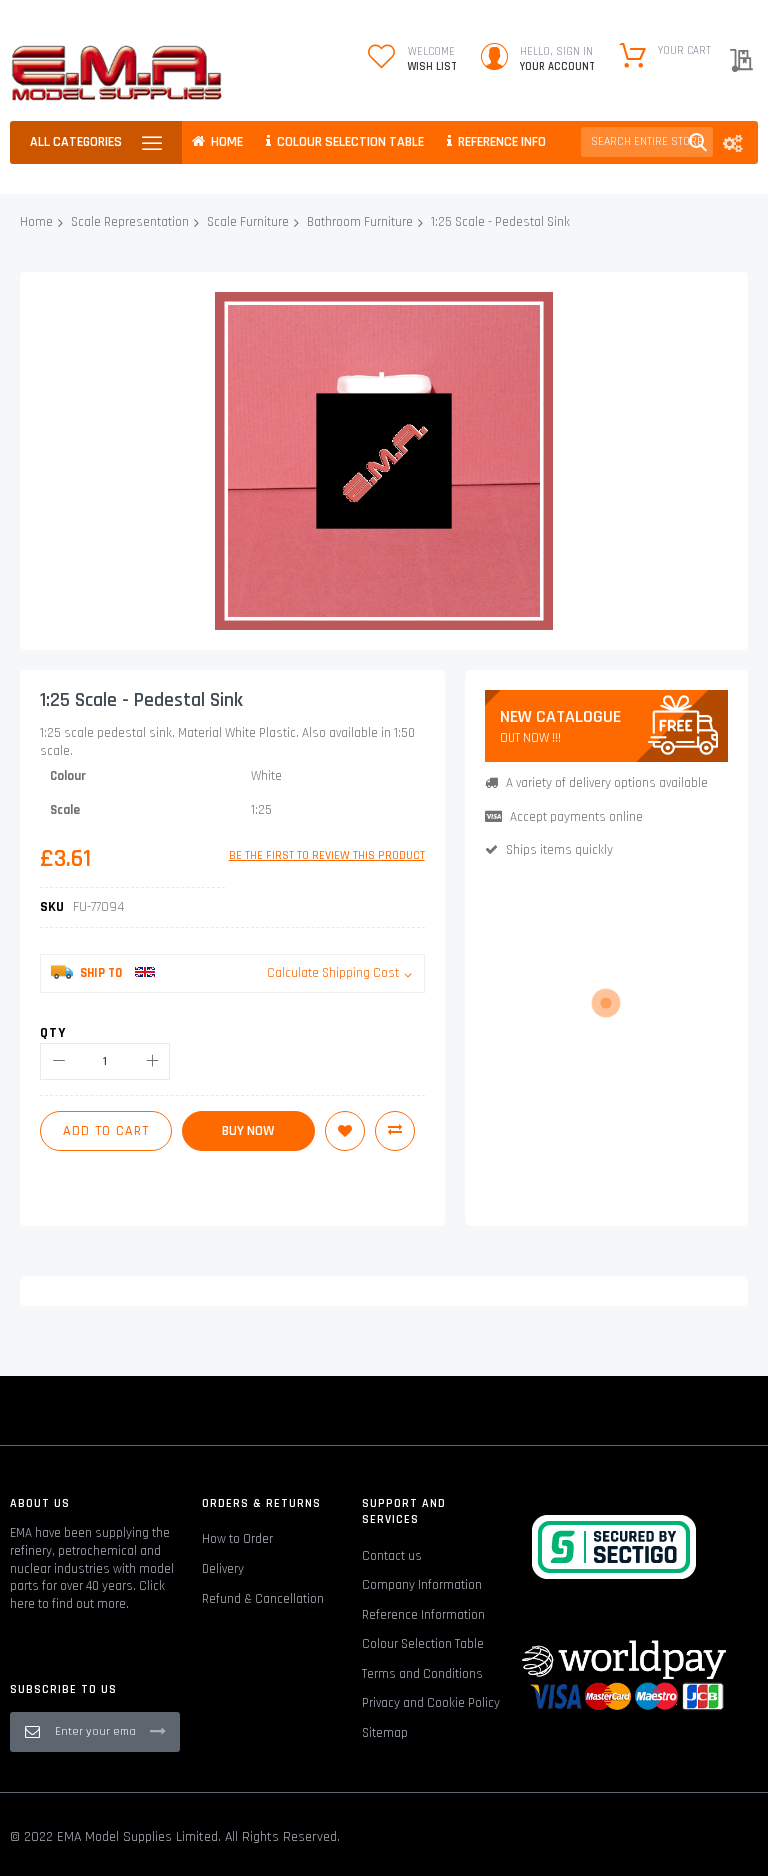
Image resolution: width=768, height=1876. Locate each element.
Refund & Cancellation (263, 1599)
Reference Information (423, 1615)
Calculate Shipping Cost (333, 973)
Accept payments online (576, 817)
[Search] (698, 142)
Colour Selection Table (423, 1644)
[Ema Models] (116, 73)
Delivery (223, 1569)
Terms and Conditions (422, 1674)
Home (36, 222)
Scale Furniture (248, 222)
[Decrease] (58, 1061)
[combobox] (647, 142)
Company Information (422, 1585)
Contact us (392, 1556)
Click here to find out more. (87, 1595)
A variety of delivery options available (607, 783)
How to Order (237, 1539)
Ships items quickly (559, 850)
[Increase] (151, 1061)
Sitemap (385, 1733)
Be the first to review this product (327, 855)
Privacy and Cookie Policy (431, 1703)
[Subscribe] (158, 1731)
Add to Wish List (345, 1131)
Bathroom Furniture (360, 222)
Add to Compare (395, 1131)
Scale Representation (130, 222)
